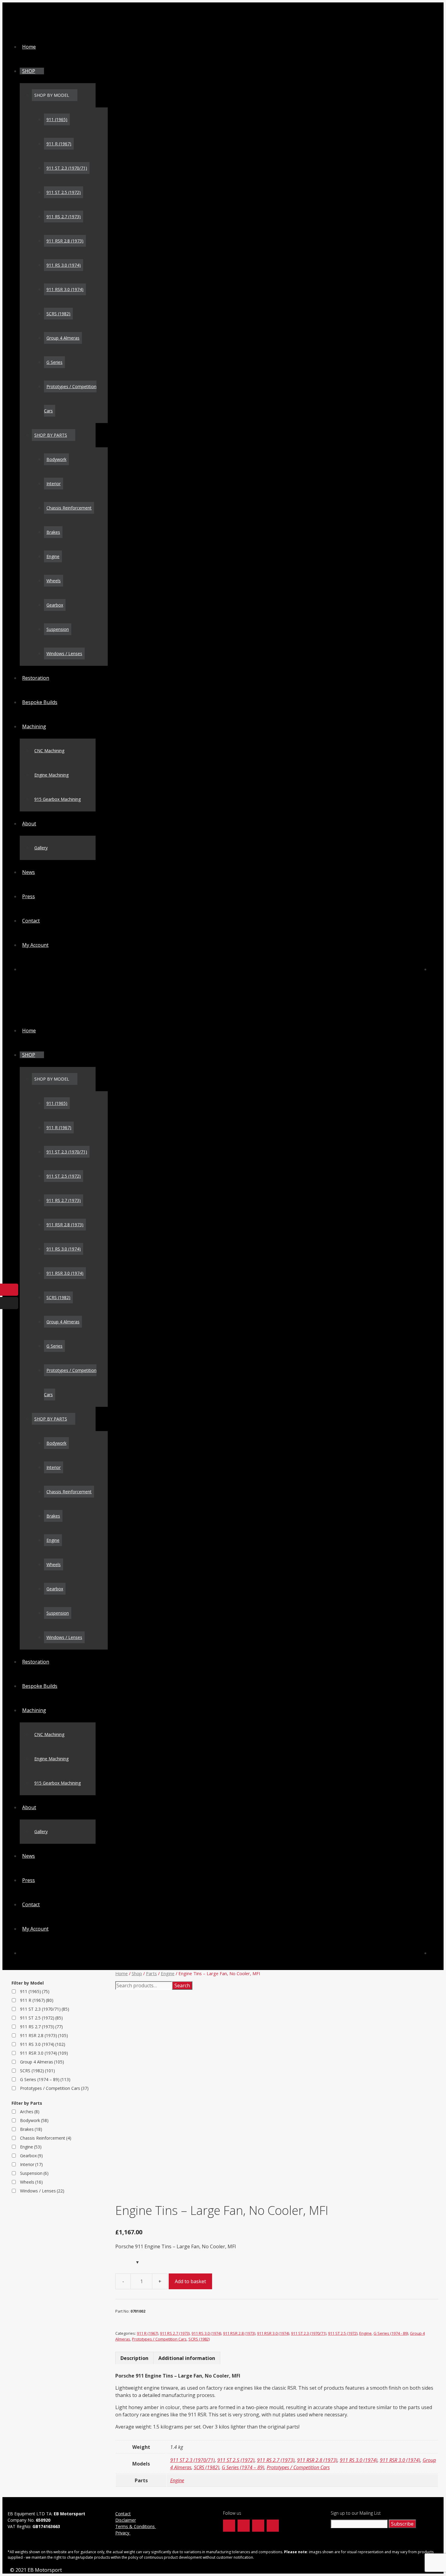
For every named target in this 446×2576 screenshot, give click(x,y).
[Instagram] (258, 2526)
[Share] (426, 7)
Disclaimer (126, 2520)
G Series (54, 362)
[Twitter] (244, 2526)
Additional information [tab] (187, 2358)
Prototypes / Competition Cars (159, 2339)
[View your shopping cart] (434, 969)
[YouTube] (273, 2526)
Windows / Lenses (64, 653)
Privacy (123, 2533)
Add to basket (190, 2281)
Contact (31, 921)
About (29, 824)
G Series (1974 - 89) (391, 2333)
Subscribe (402, 2524)
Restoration (36, 678)
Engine (53, 556)
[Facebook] (229, 2526)
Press (29, 896)
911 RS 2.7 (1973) (64, 217)
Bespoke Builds (40, 702)
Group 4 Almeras (63, 338)
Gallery (41, 848)
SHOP (29, 71)
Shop (137, 1973)
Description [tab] (134, 2358)
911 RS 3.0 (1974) (64, 265)
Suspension (58, 629)
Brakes (53, 532)
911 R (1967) (59, 144)
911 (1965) (57, 119)
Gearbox (55, 605)
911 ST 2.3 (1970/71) (67, 168)
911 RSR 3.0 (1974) (65, 289)
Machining (34, 726)
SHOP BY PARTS (51, 435)
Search (182, 1985)
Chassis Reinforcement (69, 508)
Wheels (54, 581)
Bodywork (56, 459)
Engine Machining (51, 775)
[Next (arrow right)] (435, 1288)
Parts (151, 1973)
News (29, 872)
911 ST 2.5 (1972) (64, 192)
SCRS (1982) (58, 314)
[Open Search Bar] (25, 969)
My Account (35, 945)
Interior (54, 484)
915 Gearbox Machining (57, 799)
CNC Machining (49, 751)
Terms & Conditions (136, 2526)
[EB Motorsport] (50, 26)
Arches (30, 2112)
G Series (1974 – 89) (243, 2467)
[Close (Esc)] (439, 7)
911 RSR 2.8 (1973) (65, 241)
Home (29, 47)
